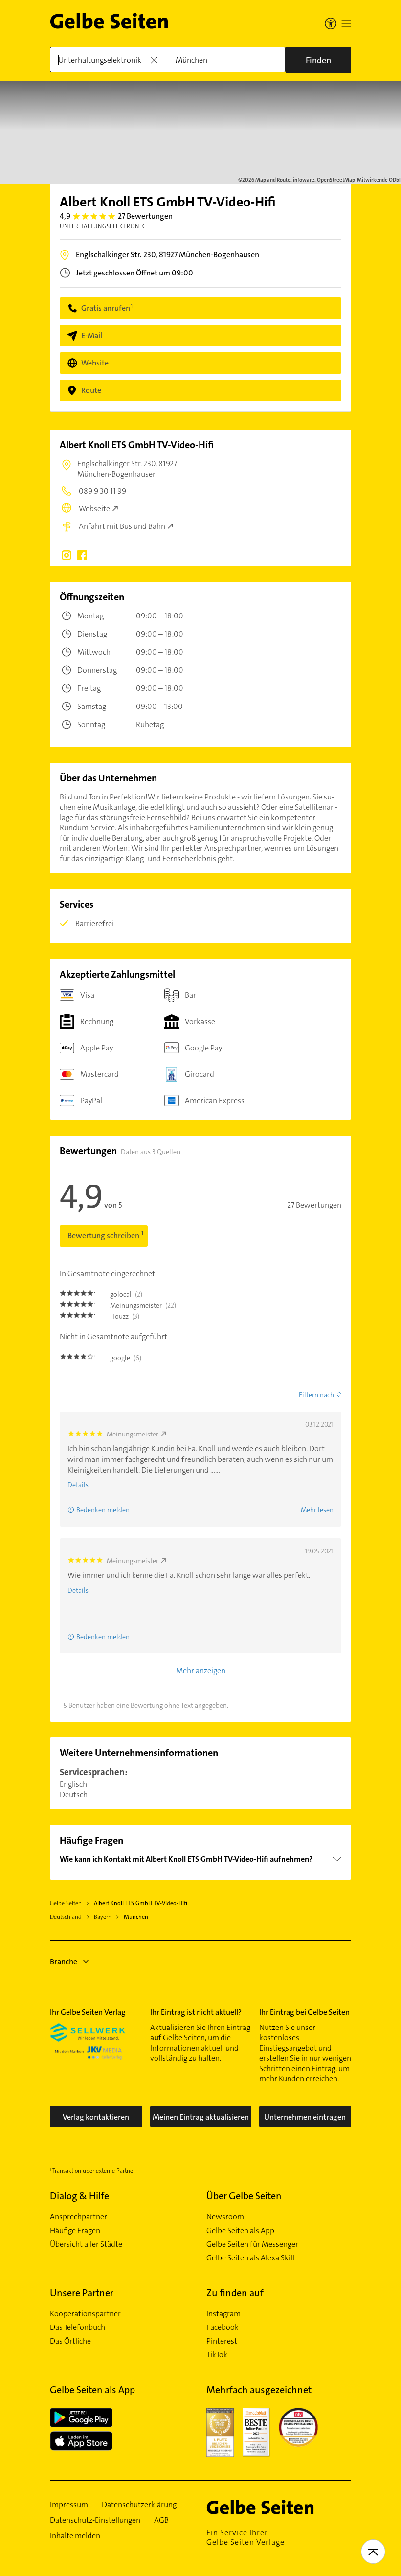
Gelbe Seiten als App (240, 2231)
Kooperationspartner (85, 2314)
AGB (161, 2520)
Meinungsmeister (133, 1434)
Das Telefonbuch (78, 2327)
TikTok (217, 2355)
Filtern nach (316, 1395)
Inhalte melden (75, 2536)
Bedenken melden (103, 1510)
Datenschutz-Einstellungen (95, 2520)
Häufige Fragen (75, 2231)
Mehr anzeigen (201, 1671)
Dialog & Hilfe (79, 2196)
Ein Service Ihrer (245, 2537)
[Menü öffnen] (346, 23)
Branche (64, 1962)
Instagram (223, 2314)
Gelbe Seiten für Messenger (252, 2244)
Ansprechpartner (78, 2217)
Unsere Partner (82, 2293)
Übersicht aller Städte (86, 2244)
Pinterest (222, 2341)
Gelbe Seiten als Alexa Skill (250, 2258)
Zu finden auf (235, 2293)
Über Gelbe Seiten (244, 2196)
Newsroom (225, 2217)
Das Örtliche (70, 2341)
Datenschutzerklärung (139, 2505)
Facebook (223, 2327)
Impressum (69, 2505)
